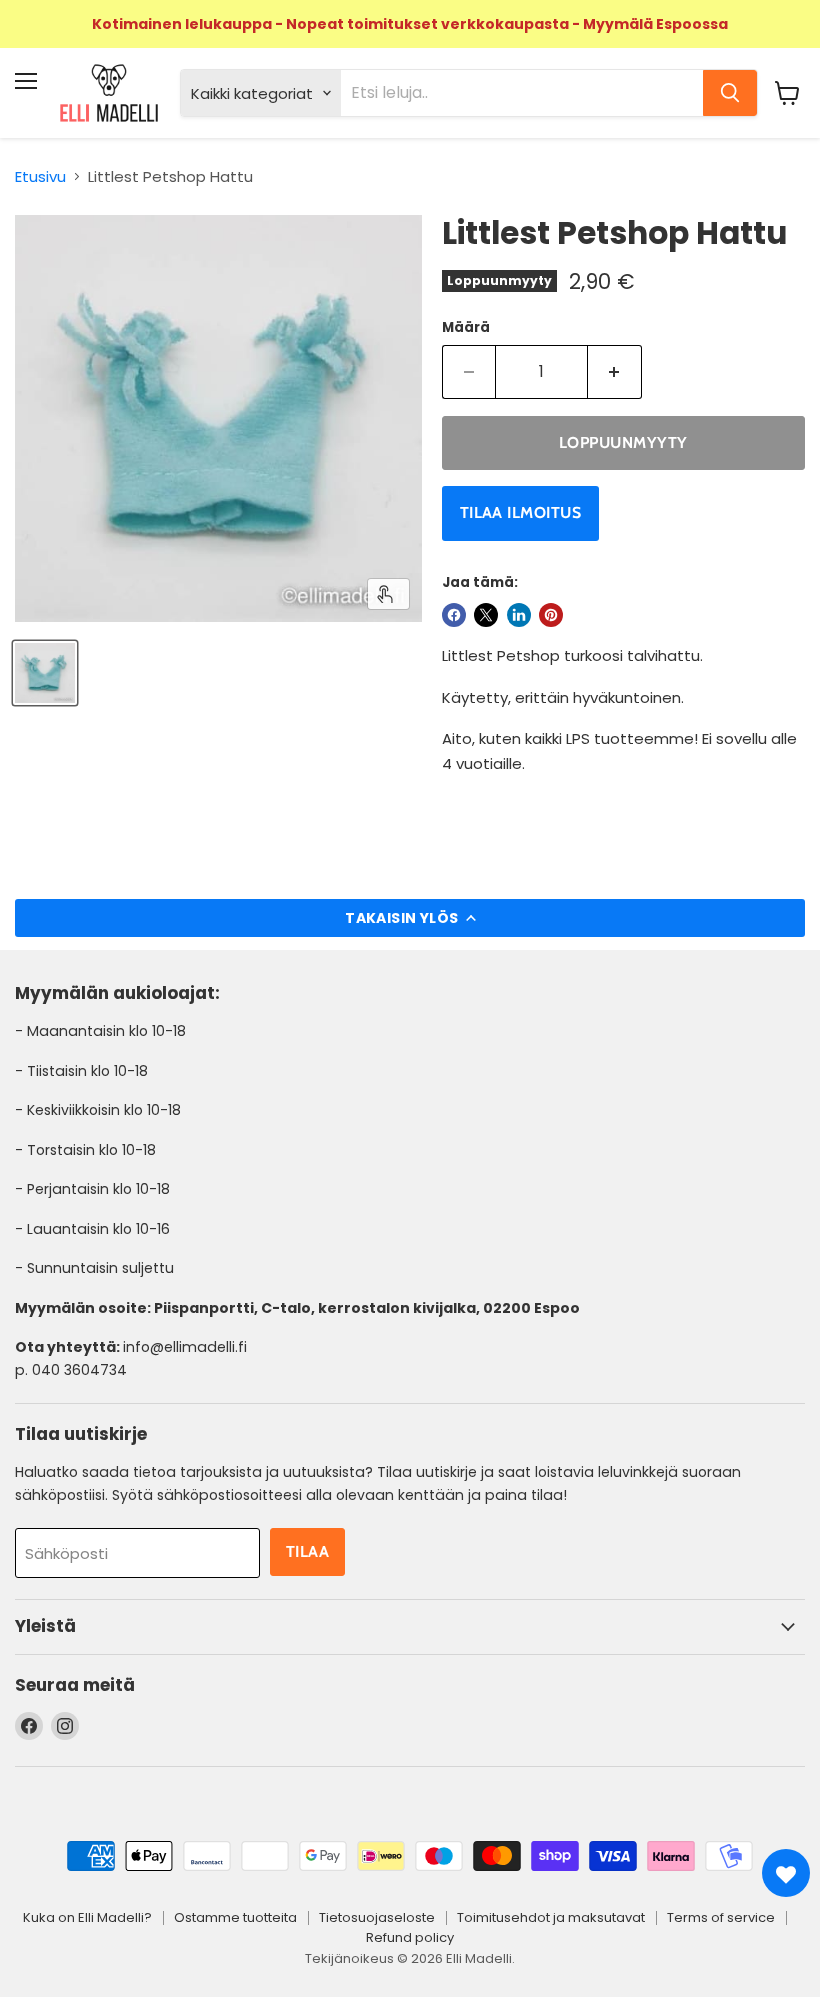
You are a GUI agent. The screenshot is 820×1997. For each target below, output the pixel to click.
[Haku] (730, 93)
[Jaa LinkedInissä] (519, 615)
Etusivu (40, 176)
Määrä (466, 327)
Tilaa (307, 1551)
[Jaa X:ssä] (486, 615)
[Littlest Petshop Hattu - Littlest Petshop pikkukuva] (45, 673)
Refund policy (410, 1937)
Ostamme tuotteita (235, 1917)
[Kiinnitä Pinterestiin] (551, 615)
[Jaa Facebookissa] (454, 615)
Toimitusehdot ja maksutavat (551, 1917)
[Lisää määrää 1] (615, 372)
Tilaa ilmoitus (521, 512)
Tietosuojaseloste (377, 1917)
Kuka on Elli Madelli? (87, 1917)
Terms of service (721, 1917)
